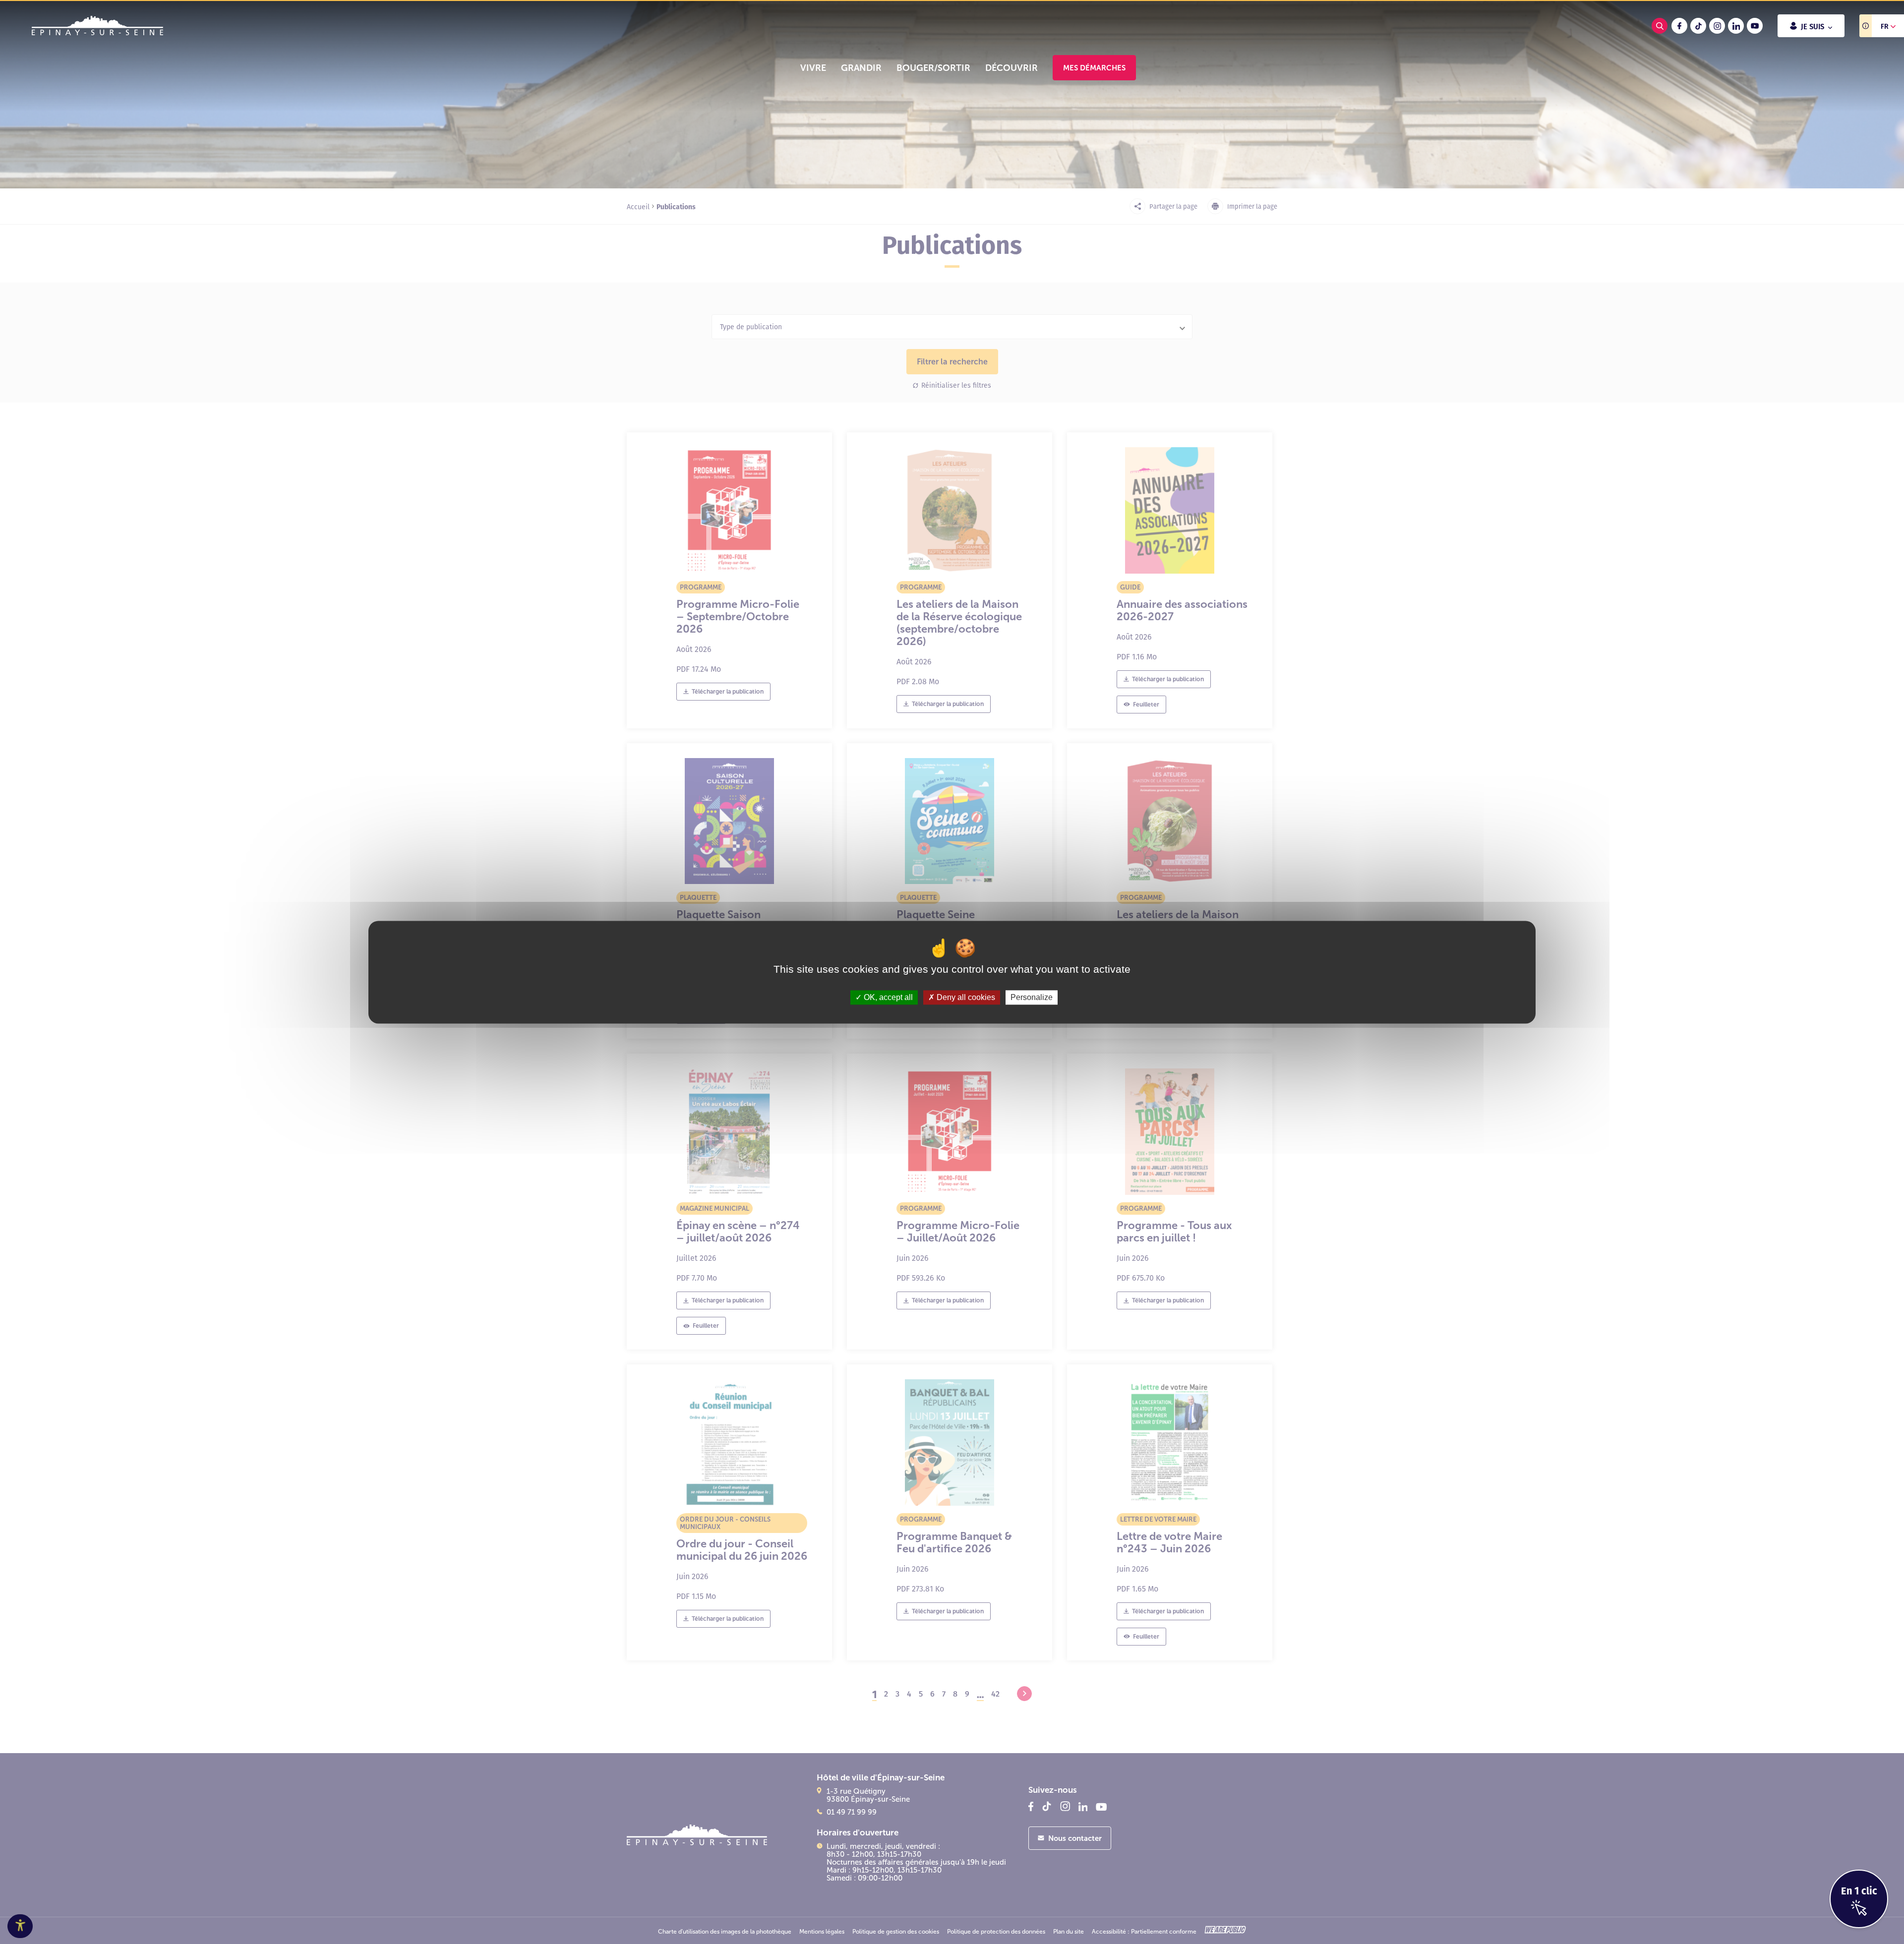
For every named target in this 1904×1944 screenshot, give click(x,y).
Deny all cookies (965, 997)
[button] (813, 68)
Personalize (1032, 997)
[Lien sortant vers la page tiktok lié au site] (1698, 26)
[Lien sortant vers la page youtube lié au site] (1755, 26)
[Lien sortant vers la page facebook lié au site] (1679, 26)
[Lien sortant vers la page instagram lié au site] (1717, 26)
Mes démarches (1094, 68)
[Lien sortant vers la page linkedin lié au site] (1736, 26)
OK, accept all (887, 997)
